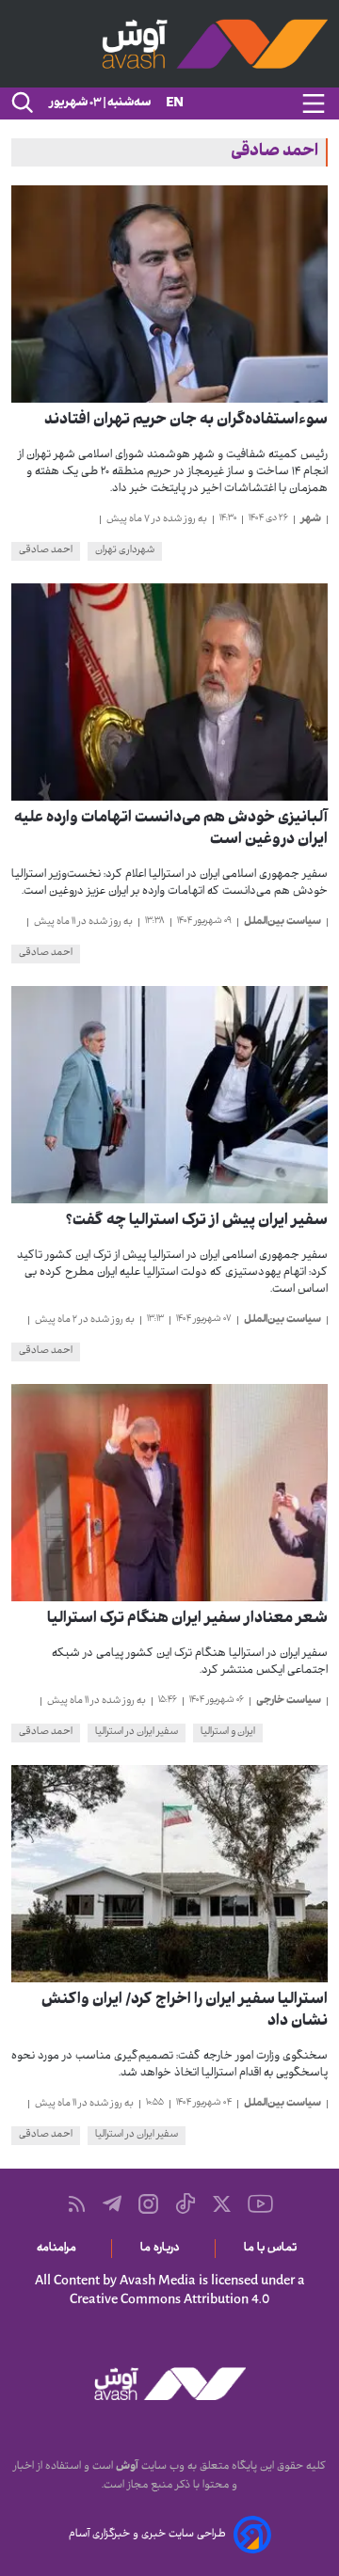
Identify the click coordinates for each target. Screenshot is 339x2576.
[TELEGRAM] (112, 2203)
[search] (21, 103)
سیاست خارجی (289, 1701)
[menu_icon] (314, 103)
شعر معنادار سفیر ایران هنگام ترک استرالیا (187, 1620)
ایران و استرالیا (228, 1733)
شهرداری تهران (125, 551)
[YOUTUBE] (260, 2204)
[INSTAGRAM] (148, 2204)
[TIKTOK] (186, 2203)
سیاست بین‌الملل (282, 922)
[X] (222, 2204)
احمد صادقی (46, 551)
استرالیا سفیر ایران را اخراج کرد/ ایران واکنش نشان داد (185, 2012)
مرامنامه (60, 2249)
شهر (311, 519)
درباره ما (163, 2249)
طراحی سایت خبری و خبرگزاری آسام (147, 2535)
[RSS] (77, 2204)
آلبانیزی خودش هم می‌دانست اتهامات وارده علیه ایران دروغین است (171, 830)
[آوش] (169, 44)
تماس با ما (274, 2249)
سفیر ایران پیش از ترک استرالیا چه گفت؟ (197, 1222)
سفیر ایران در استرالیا (137, 1733)
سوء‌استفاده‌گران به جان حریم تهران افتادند (186, 421)
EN (175, 104)
